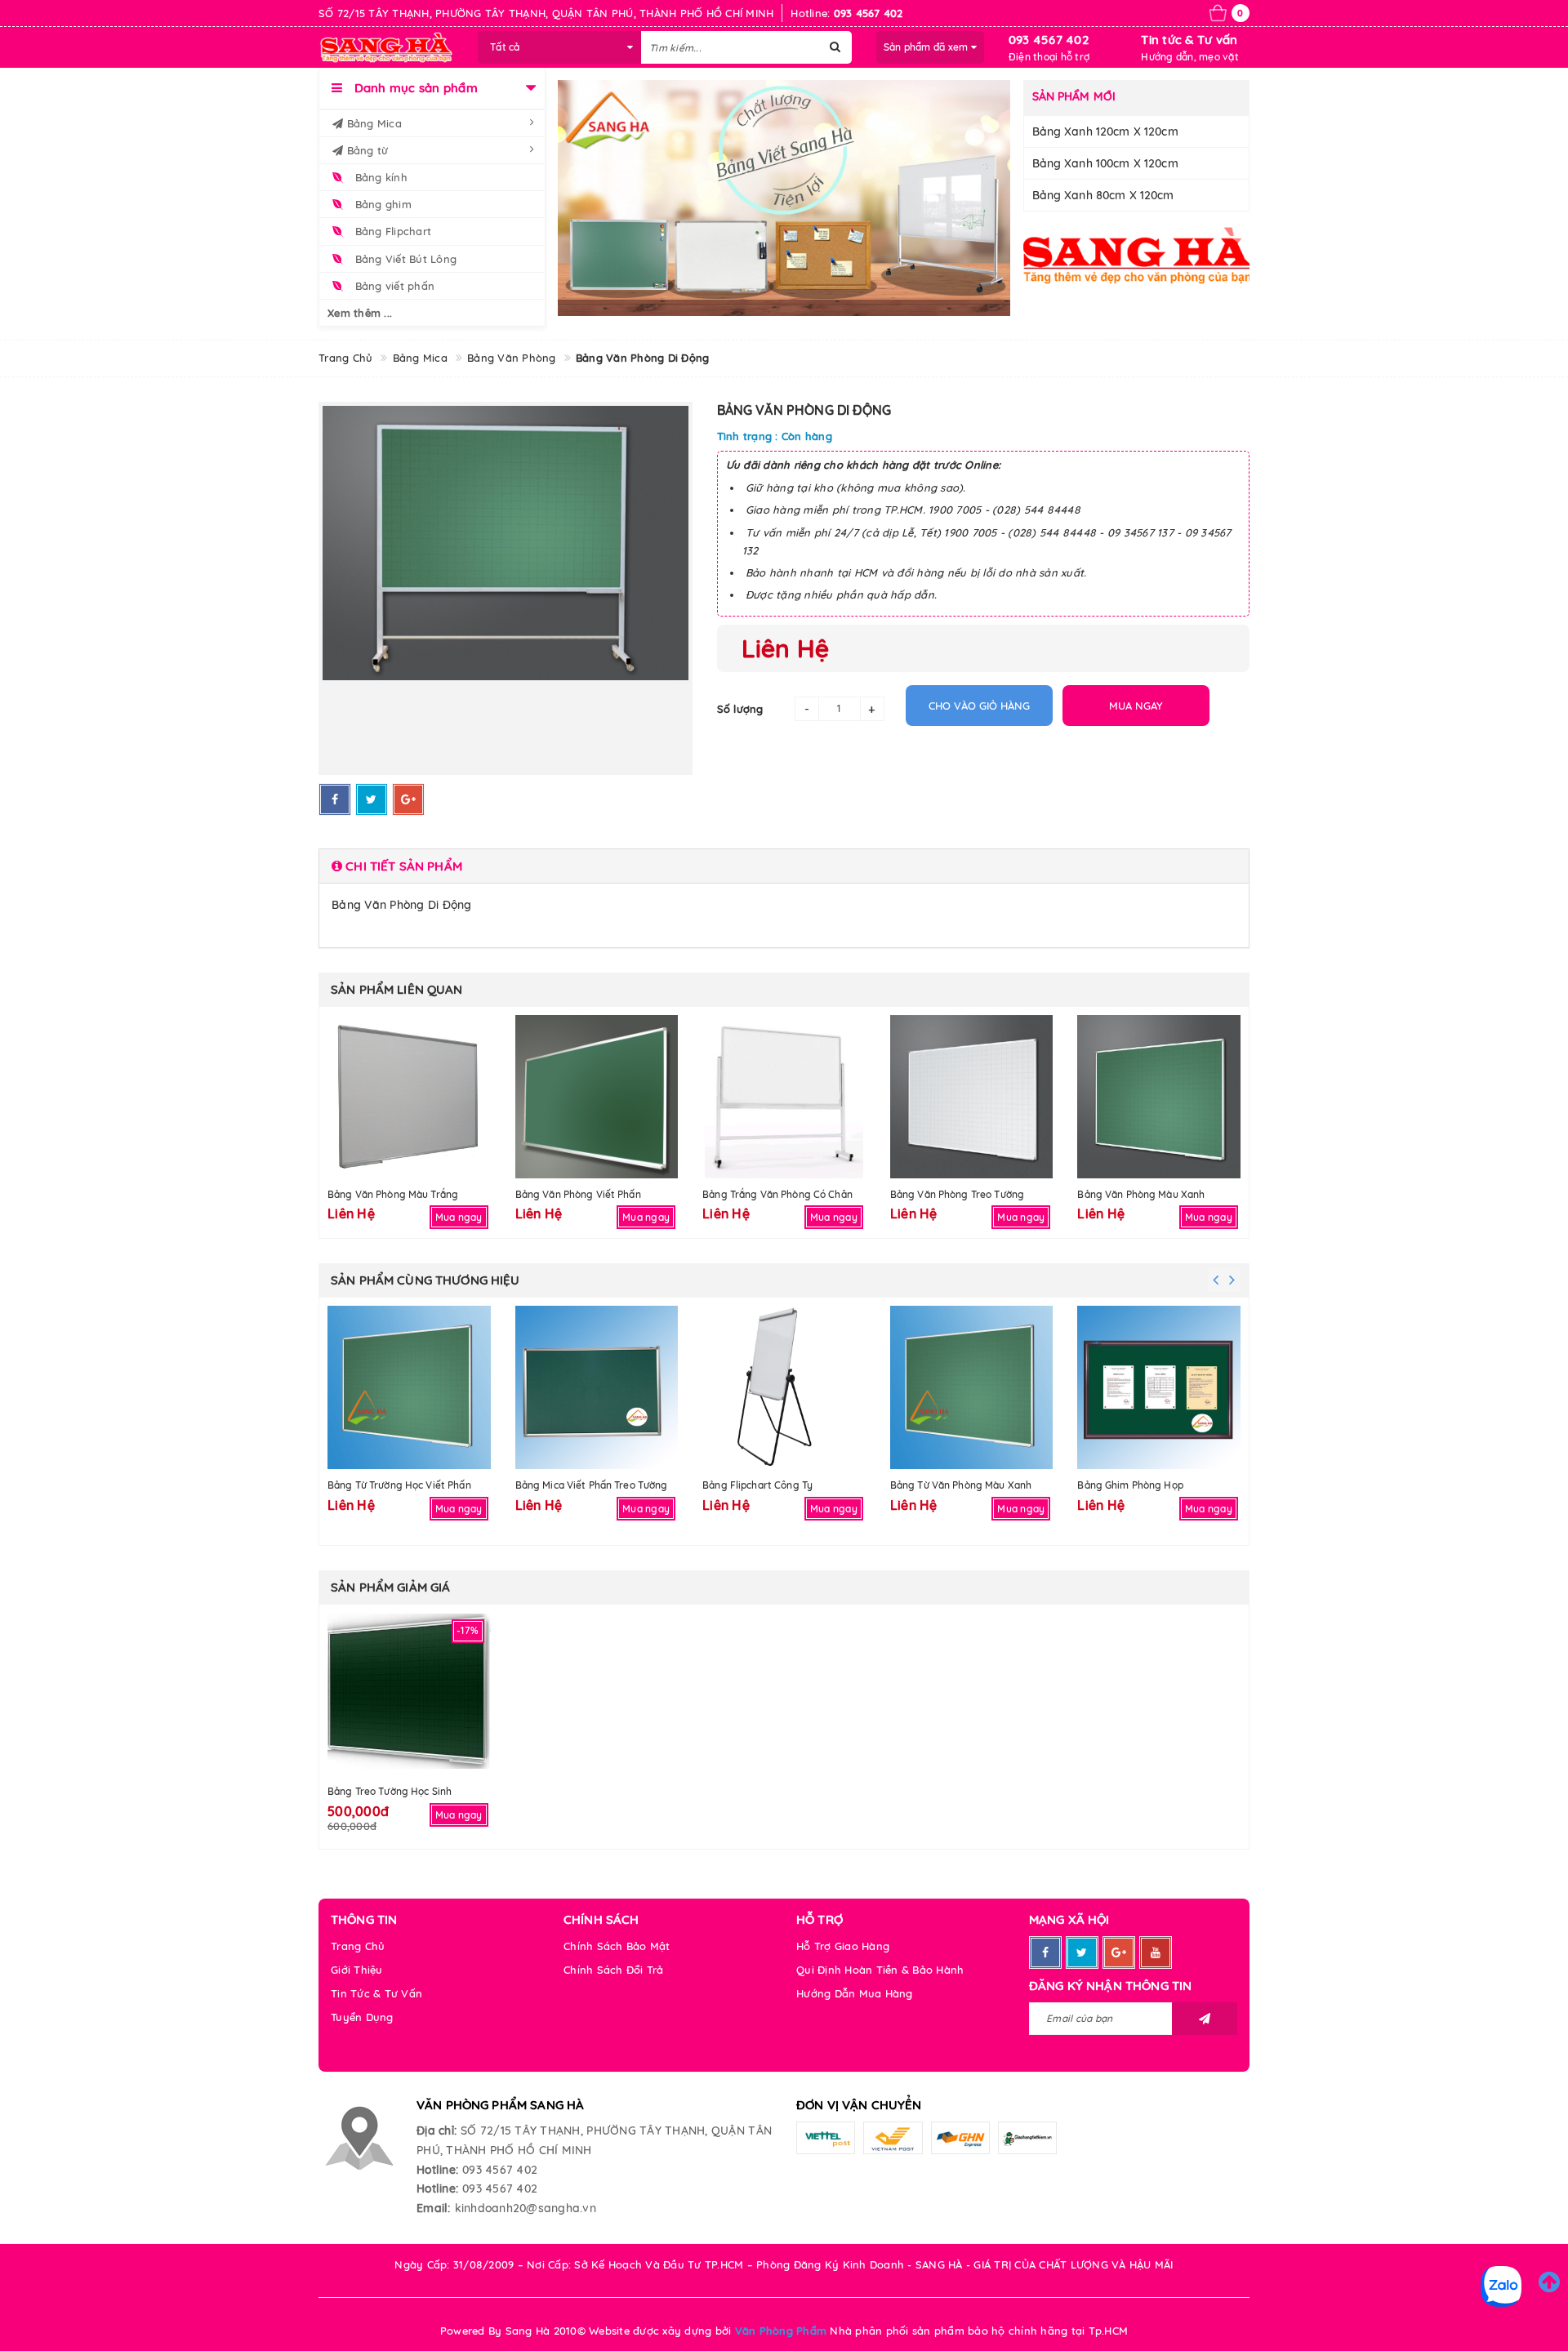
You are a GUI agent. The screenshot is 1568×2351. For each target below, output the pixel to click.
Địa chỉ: (437, 2131)
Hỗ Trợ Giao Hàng (843, 1946)
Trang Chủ (358, 1946)
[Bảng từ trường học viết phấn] (409, 1387)
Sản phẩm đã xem (927, 47)
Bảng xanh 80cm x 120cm (1103, 195)
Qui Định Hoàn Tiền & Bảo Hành (880, 1970)
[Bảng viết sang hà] (784, 198)
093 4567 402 (1049, 40)
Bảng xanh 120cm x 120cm (1105, 131)
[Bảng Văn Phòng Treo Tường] (972, 1097)
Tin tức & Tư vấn (1189, 40)
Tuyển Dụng (362, 2017)
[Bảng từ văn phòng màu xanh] (972, 1387)
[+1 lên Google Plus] (408, 799)
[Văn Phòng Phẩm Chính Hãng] (1137, 255)
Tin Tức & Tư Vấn (376, 1993)
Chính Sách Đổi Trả (614, 1970)
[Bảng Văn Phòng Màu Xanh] (1159, 1097)
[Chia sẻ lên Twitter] (372, 799)
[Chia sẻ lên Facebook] (335, 799)
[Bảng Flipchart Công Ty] (784, 1387)
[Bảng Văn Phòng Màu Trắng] (409, 1097)
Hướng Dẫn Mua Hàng (855, 1993)
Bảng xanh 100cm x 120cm (1105, 163)
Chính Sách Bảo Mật (617, 1946)
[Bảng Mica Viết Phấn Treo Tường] (597, 1387)
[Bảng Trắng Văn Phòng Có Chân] (784, 1097)
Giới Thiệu (357, 1970)
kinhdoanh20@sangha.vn (526, 2208)
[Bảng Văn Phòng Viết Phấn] (597, 1097)
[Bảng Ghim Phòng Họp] (1159, 1387)
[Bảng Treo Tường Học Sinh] (409, 1694)
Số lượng (740, 709)
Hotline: (437, 2170)
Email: (434, 2208)
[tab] (784, 866)
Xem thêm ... (360, 313)
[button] (784, 866)
